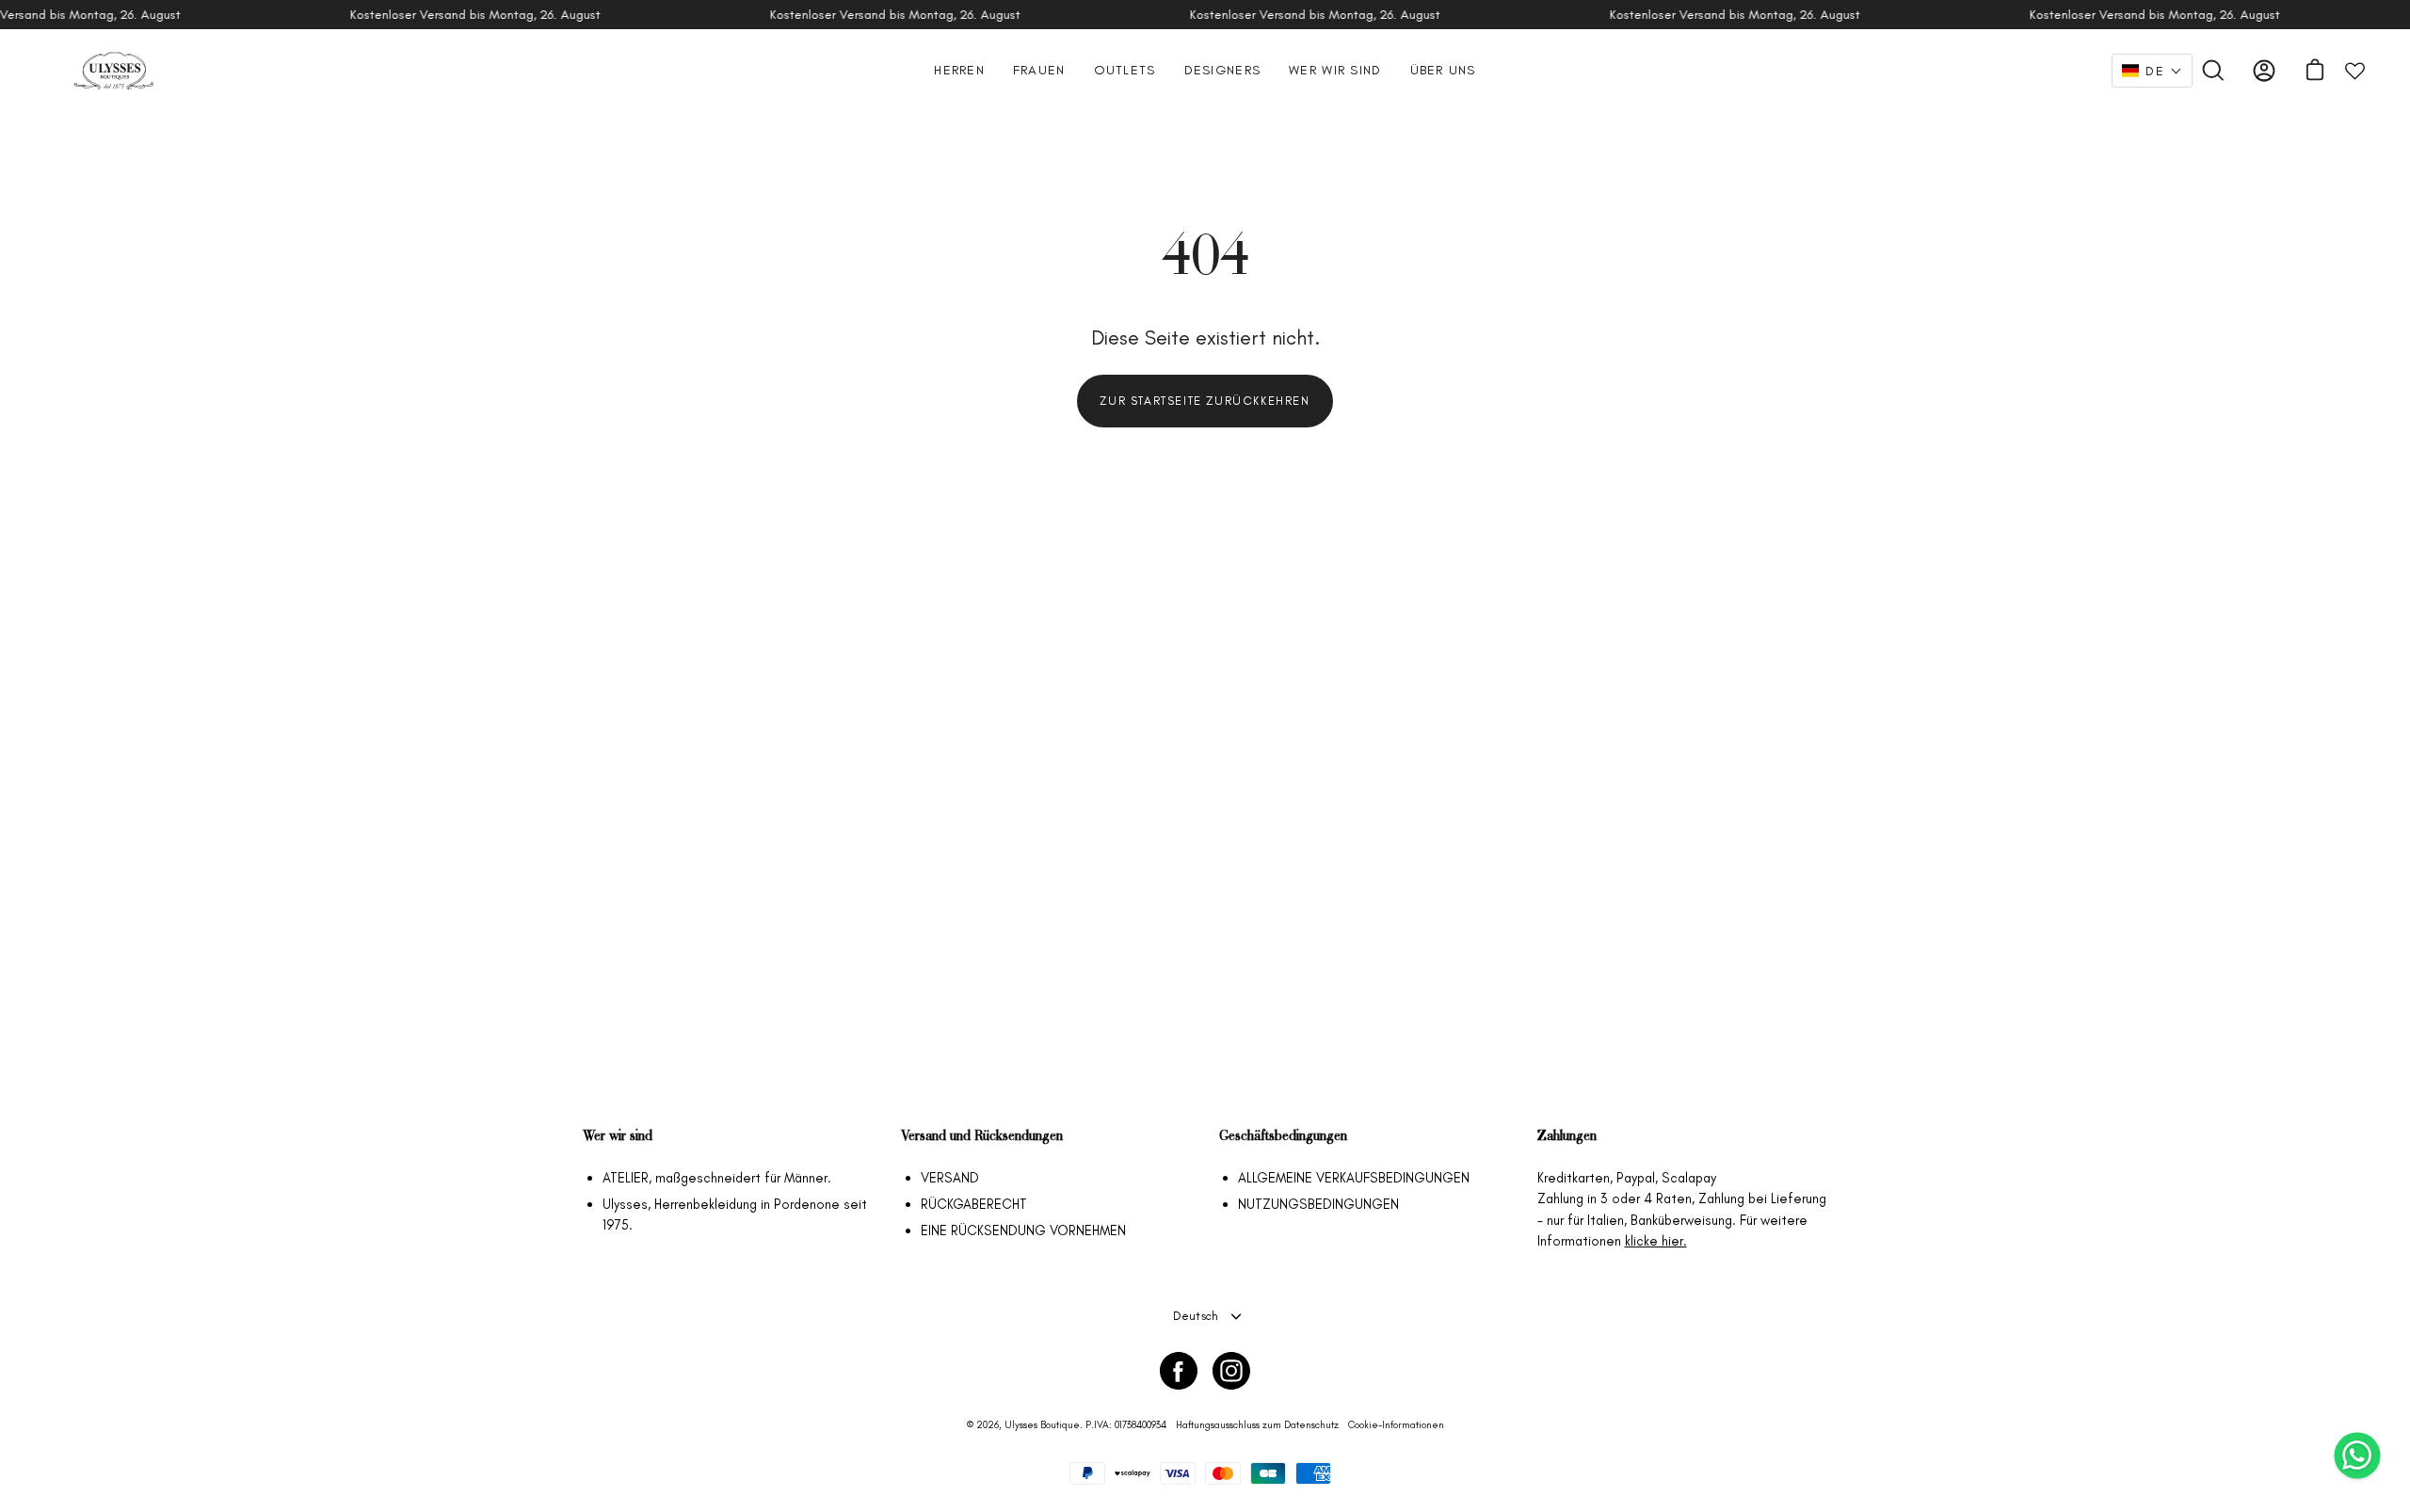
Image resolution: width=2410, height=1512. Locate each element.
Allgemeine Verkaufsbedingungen (1354, 1178)
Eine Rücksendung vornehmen (1023, 1231)
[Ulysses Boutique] (113, 71)
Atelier (626, 1178)
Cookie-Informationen (1396, 1425)
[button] (2152, 71)
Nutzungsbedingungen (1318, 1204)
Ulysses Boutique (1042, 1425)
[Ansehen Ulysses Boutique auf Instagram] (1231, 1371)
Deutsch (1196, 1316)
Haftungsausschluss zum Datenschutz (1257, 1425)
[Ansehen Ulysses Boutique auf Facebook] (1179, 1371)
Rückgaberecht (974, 1204)
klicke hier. (1656, 1241)
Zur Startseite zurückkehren (1205, 401)
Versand (950, 1178)
